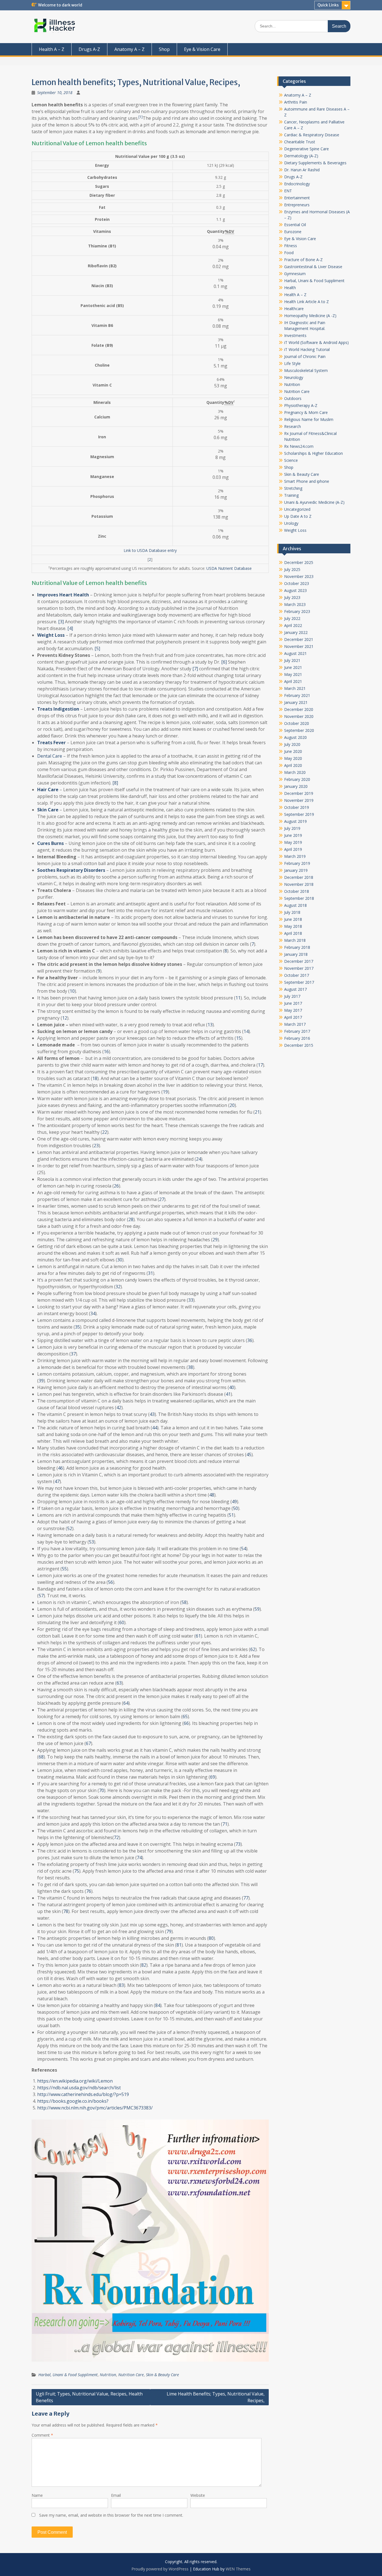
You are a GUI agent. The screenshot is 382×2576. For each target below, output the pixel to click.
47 (57, 1481)
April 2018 (293, 933)
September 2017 (299, 982)
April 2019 (293, 849)
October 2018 (297, 891)
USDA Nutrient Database (229, 568)
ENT (288, 191)
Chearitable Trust (300, 142)
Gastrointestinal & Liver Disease (313, 267)
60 (122, 1622)
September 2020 (299, 730)
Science (291, 460)
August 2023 (295, 590)
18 (95, 1078)
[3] (61, 622)
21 (257, 1112)
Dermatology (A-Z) (301, 156)
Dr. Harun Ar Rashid (302, 170)
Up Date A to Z (298, 516)
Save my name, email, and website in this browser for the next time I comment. (111, 2515)
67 (88, 1743)
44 (155, 1428)
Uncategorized (297, 509)
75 (77, 1871)
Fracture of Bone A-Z (303, 260)
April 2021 (293, 681)
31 (150, 1273)
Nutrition (108, 2375)
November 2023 (299, 576)
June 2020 (293, 751)
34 (93, 1313)
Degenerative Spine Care (306, 149)
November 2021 (299, 646)
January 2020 (296, 786)
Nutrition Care (131, 2375)
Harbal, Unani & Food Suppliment (68, 2375)
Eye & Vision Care (202, 49)
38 (190, 1367)
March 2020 (295, 772)
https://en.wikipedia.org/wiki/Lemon (75, 2081)
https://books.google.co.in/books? (73, 2101)
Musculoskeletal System (306, 370)
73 (238, 1844)
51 (231, 1515)
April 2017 (293, 1017)
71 (225, 1824)
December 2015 (299, 1045)
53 (91, 1542)
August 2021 (295, 653)
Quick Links (328, 5)
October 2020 (297, 723)
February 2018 (297, 947)
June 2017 (293, 1003)
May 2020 (293, 758)
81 (179, 1945)
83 (121, 1985)
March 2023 (295, 604)
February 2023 (297, 611)
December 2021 (299, 639)
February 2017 (297, 1031)
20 (232, 1105)
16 (106, 1052)
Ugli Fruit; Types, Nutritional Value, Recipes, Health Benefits (89, 2397)
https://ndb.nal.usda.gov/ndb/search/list (79, 2088)
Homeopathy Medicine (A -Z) (310, 316)
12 (65, 1018)
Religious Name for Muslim (309, 419)
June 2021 (293, 667)
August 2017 (295, 989)
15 (239, 1038)
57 (41, 1596)
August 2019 (295, 821)
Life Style (292, 363)
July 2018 (292, 912)
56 (110, 1582)
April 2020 (293, 765)
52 (70, 1528)
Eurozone (293, 232)
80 (211, 1938)
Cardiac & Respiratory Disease (312, 135)
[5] (97, 648)
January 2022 (296, 632)
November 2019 (299, 800)
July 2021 (292, 660)
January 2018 (296, 954)
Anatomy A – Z (129, 49)
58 (184, 1602)
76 (89, 1891)
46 (60, 1468)
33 (191, 1300)
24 (199, 1159)
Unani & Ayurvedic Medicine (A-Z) (314, 502)
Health (290, 288)
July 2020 (292, 744)
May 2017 (293, 1010)
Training (291, 495)
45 (249, 1455)
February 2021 (297, 695)
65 (185, 1716)
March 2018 (295, 940)
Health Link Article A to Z (306, 302)
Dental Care (50, 756)
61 (198, 1636)
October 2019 (297, 807)
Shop (164, 49)
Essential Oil (295, 225)
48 (212, 1495)
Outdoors (293, 398)
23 (96, 1146)
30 (120, 1260)
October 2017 (297, 975)
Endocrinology (297, 184)
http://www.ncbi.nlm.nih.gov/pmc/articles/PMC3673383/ (95, 2108)
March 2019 (295, 856)
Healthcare (294, 309)
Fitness (291, 246)
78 (66, 1911)
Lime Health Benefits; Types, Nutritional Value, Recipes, (216, 2397)
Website (198, 2495)
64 (126, 1703)
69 (213, 1777)
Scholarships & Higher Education (313, 453)
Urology (291, 523)
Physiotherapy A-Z (301, 405)
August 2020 (295, 737)
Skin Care (48, 810)
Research (293, 426)
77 (246, 1898)
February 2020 (297, 779)
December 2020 (299, 709)
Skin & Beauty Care (162, 2375)
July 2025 (292, 569)
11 (238, 998)
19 (165, 1092)
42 (119, 1408)
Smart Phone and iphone (307, 481)
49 (234, 1502)
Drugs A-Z (89, 49)
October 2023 (297, 583)
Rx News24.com (299, 446)
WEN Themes (238, 2569)
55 (64, 1569)
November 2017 (299, 968)
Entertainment (297, 198)
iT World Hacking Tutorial (307, 349)
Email (116, 2495)
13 (210, 1025)
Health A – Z (52, 49)
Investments (295, 335)
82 (144, 1965)
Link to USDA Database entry (150, 550)
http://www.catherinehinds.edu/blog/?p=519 (83, 2094)
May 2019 (293, 842)
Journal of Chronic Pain (305, 356)
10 (72, 991)
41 (228, 1394)
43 (152, 1414)
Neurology (294, 377)
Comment (42, 2435)
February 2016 (297, 1038)
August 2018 (295, 905)
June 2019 (293, 835)
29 (215, 1240)
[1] (141, 117)
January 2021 (296, 702)
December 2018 (299, 877)
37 (73, 1354)
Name (37, 2495)
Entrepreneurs (297, 205)
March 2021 (295, 688)
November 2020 (299, 716)
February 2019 (297, 863)
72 (116, 1837)
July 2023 (292, 597)
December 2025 (299, 562)
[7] (195, 669)
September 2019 (299, 814)
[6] (224, 662)
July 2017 (292, 996)
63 (119, 1683)
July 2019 (292, 828)
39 (41, 1381)
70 (102, 1790)
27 (162, 1199)
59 (257, 1609)
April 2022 (293, 625)
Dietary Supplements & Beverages (315, 163)
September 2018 (299, 898)
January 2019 (296, 870)
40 (232, 1387)
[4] (70, 628)
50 (235, 1508)
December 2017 (299, 961)
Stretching (293, 488)
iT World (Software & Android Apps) (316, 342)
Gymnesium (295, 274)
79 (169, 1931)
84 (158, 2005)
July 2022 (292, 618)
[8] (115, 783)
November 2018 (299, 884)
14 (246, 1031)
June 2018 (293, 919)
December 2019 (299, 793)
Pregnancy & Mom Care (306, 412)
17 (260, 1065)
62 (253, 1649)
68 (41, 1757)
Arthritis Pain (296, 102)
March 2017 (295, 1024)
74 (139, 1858)
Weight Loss (295, 530)
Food (289, 253)
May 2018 (293, 926)
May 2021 (293, 674)
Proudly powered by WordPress (160, 2569)
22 (105, 1132)
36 (250, 1340)
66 (186, 1723)
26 (116, 1186)
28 (131, 1219)
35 (77, 1327)
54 (244, 1549)
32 (118, 1287)
